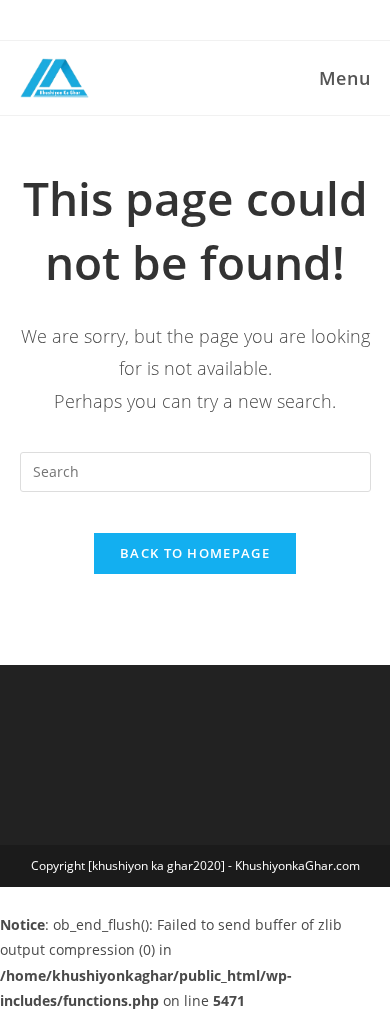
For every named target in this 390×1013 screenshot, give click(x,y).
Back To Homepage (195, 553)
